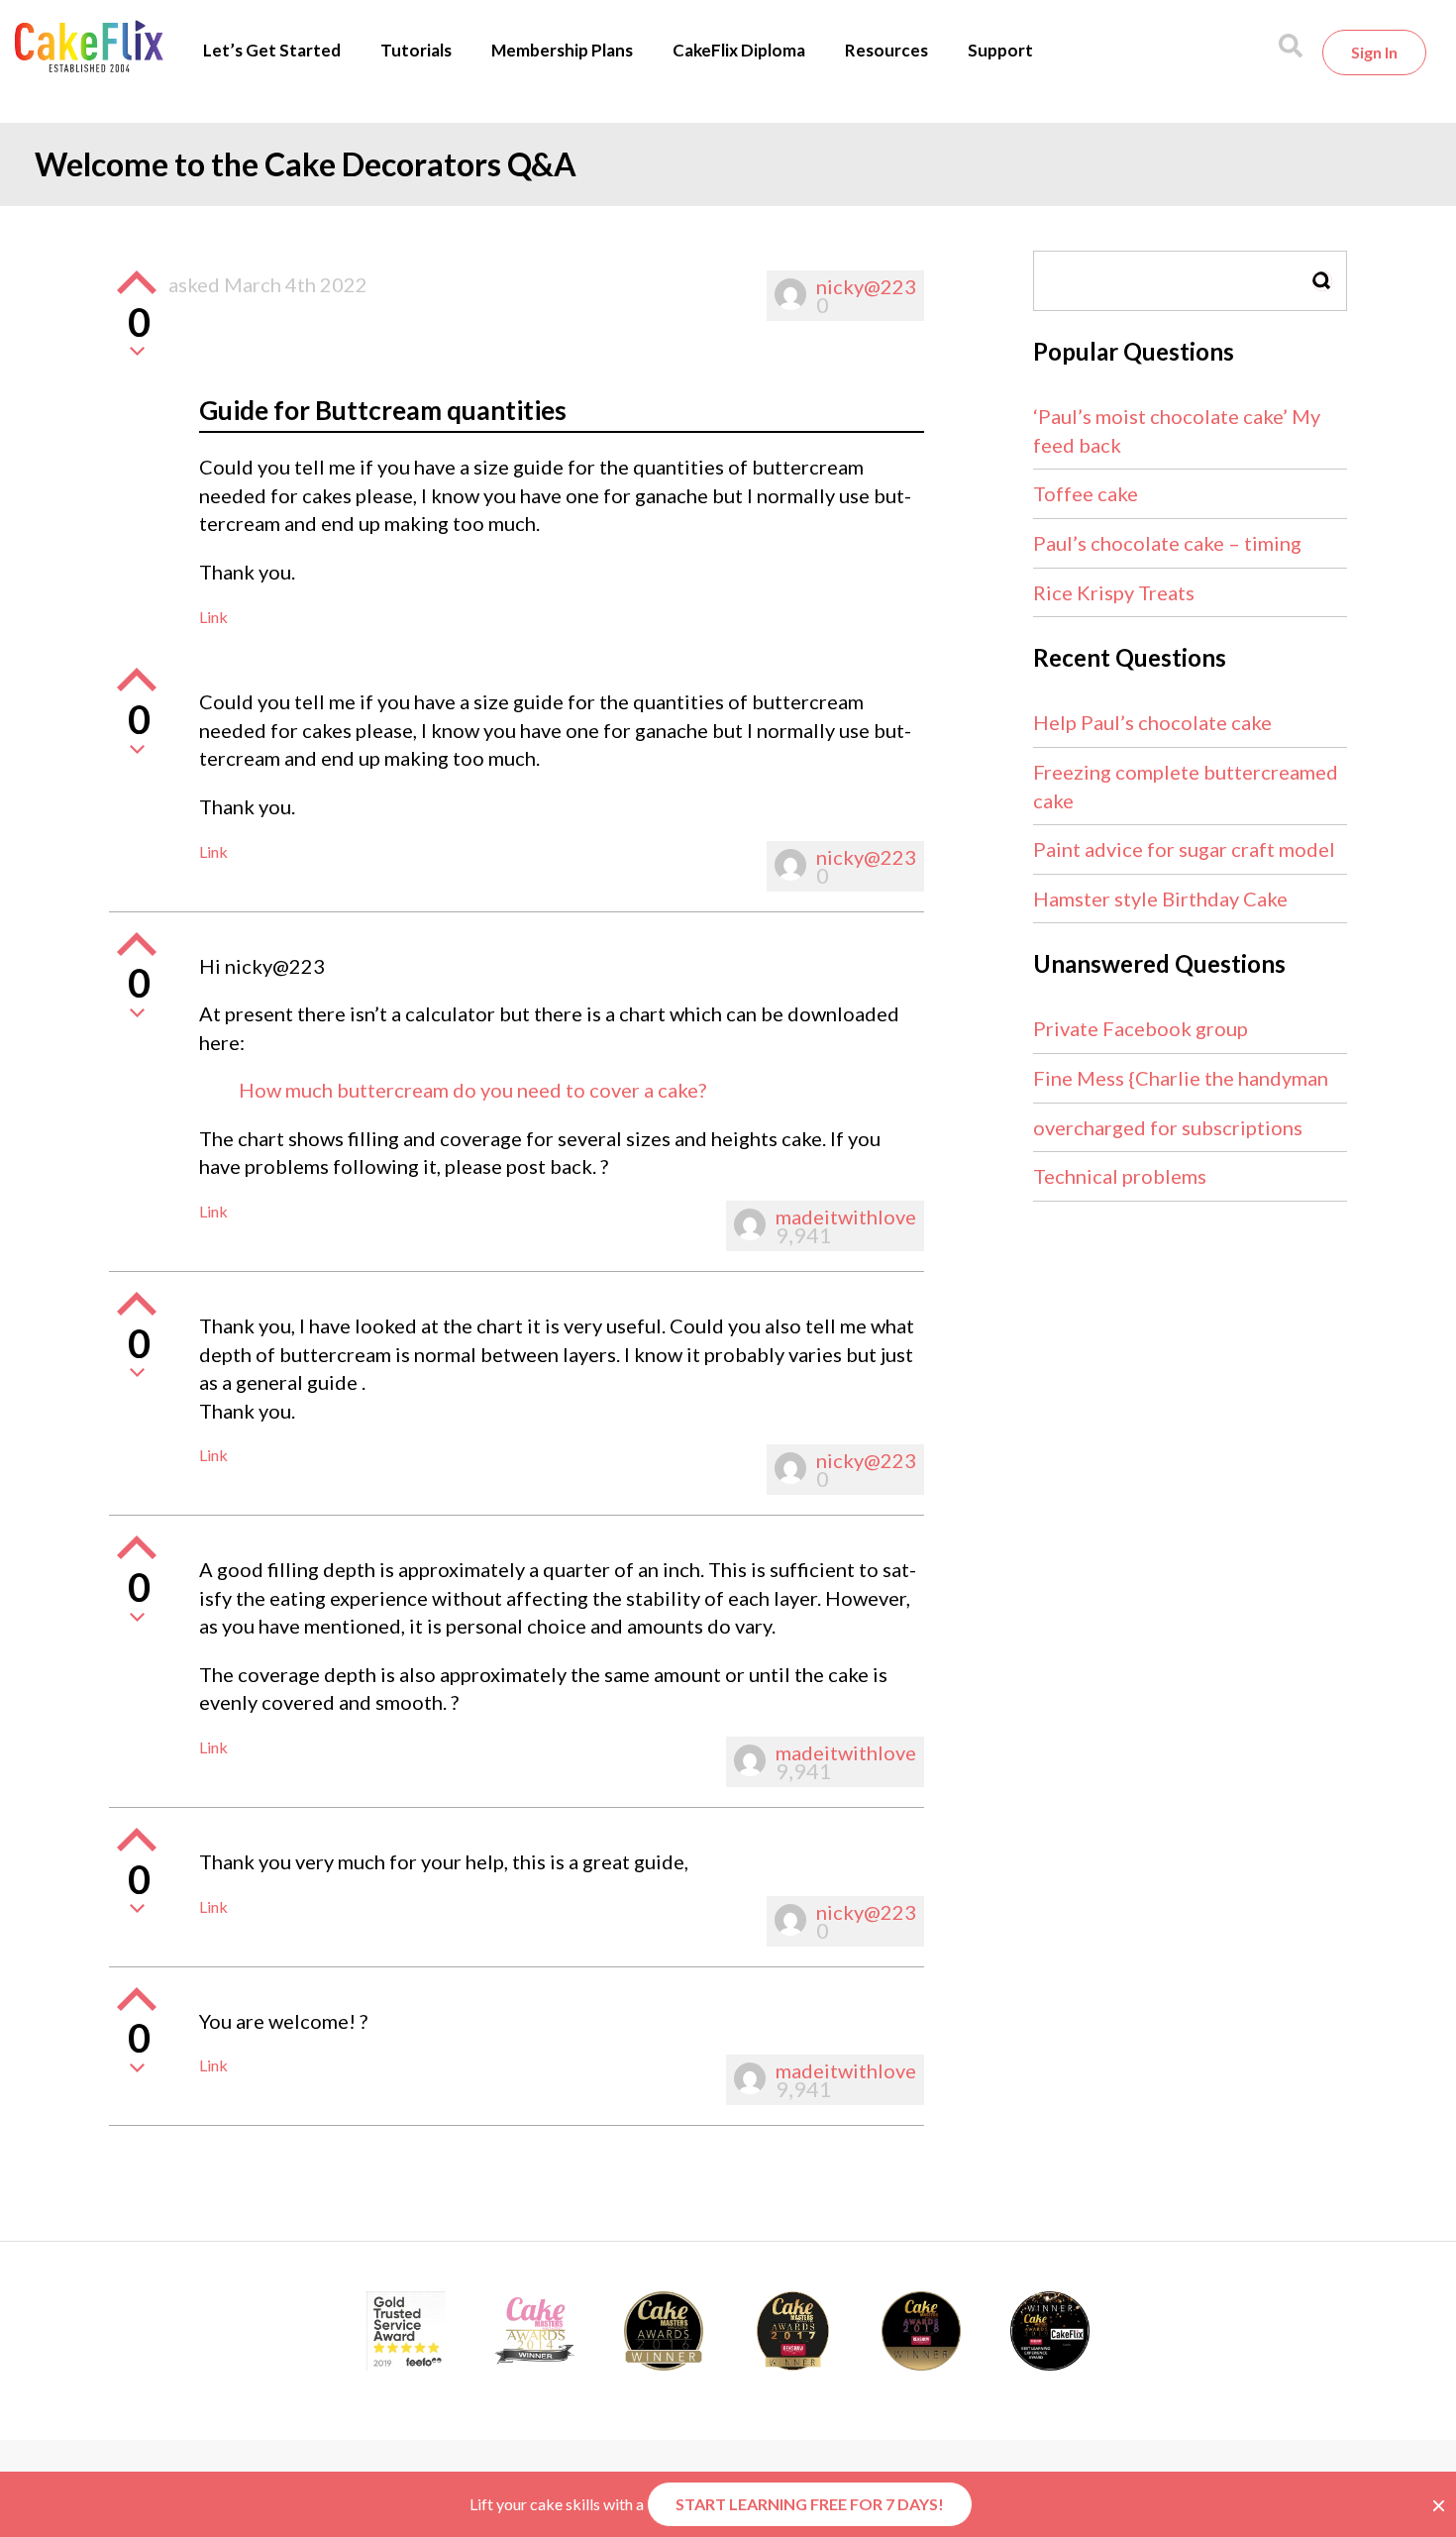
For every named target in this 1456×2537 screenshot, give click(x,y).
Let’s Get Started (272, 50)
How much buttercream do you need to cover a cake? (472, 1090)
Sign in (1374, 52)
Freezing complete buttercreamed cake (1186, 786)
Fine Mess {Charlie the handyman (1181, 1078)
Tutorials (416, 50)
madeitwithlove (846, 1216)
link (213, 617)
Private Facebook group (1141, 1028)
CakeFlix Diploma (739, 50)
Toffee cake (1086, 493)
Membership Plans (562, 50)
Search (1322, 281)
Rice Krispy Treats (1114, 592)
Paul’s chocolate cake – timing (1167, 543)
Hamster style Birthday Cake (1160, 899)
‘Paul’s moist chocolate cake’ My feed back (1177, 430)
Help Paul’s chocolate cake (1152, 722)
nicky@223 (866, 286)
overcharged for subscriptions (1168, 1127)
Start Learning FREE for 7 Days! (810, 2504)
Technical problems (1120, 1176)
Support (1000, 50)
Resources (886, 50)
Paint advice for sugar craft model (1184, 849)
